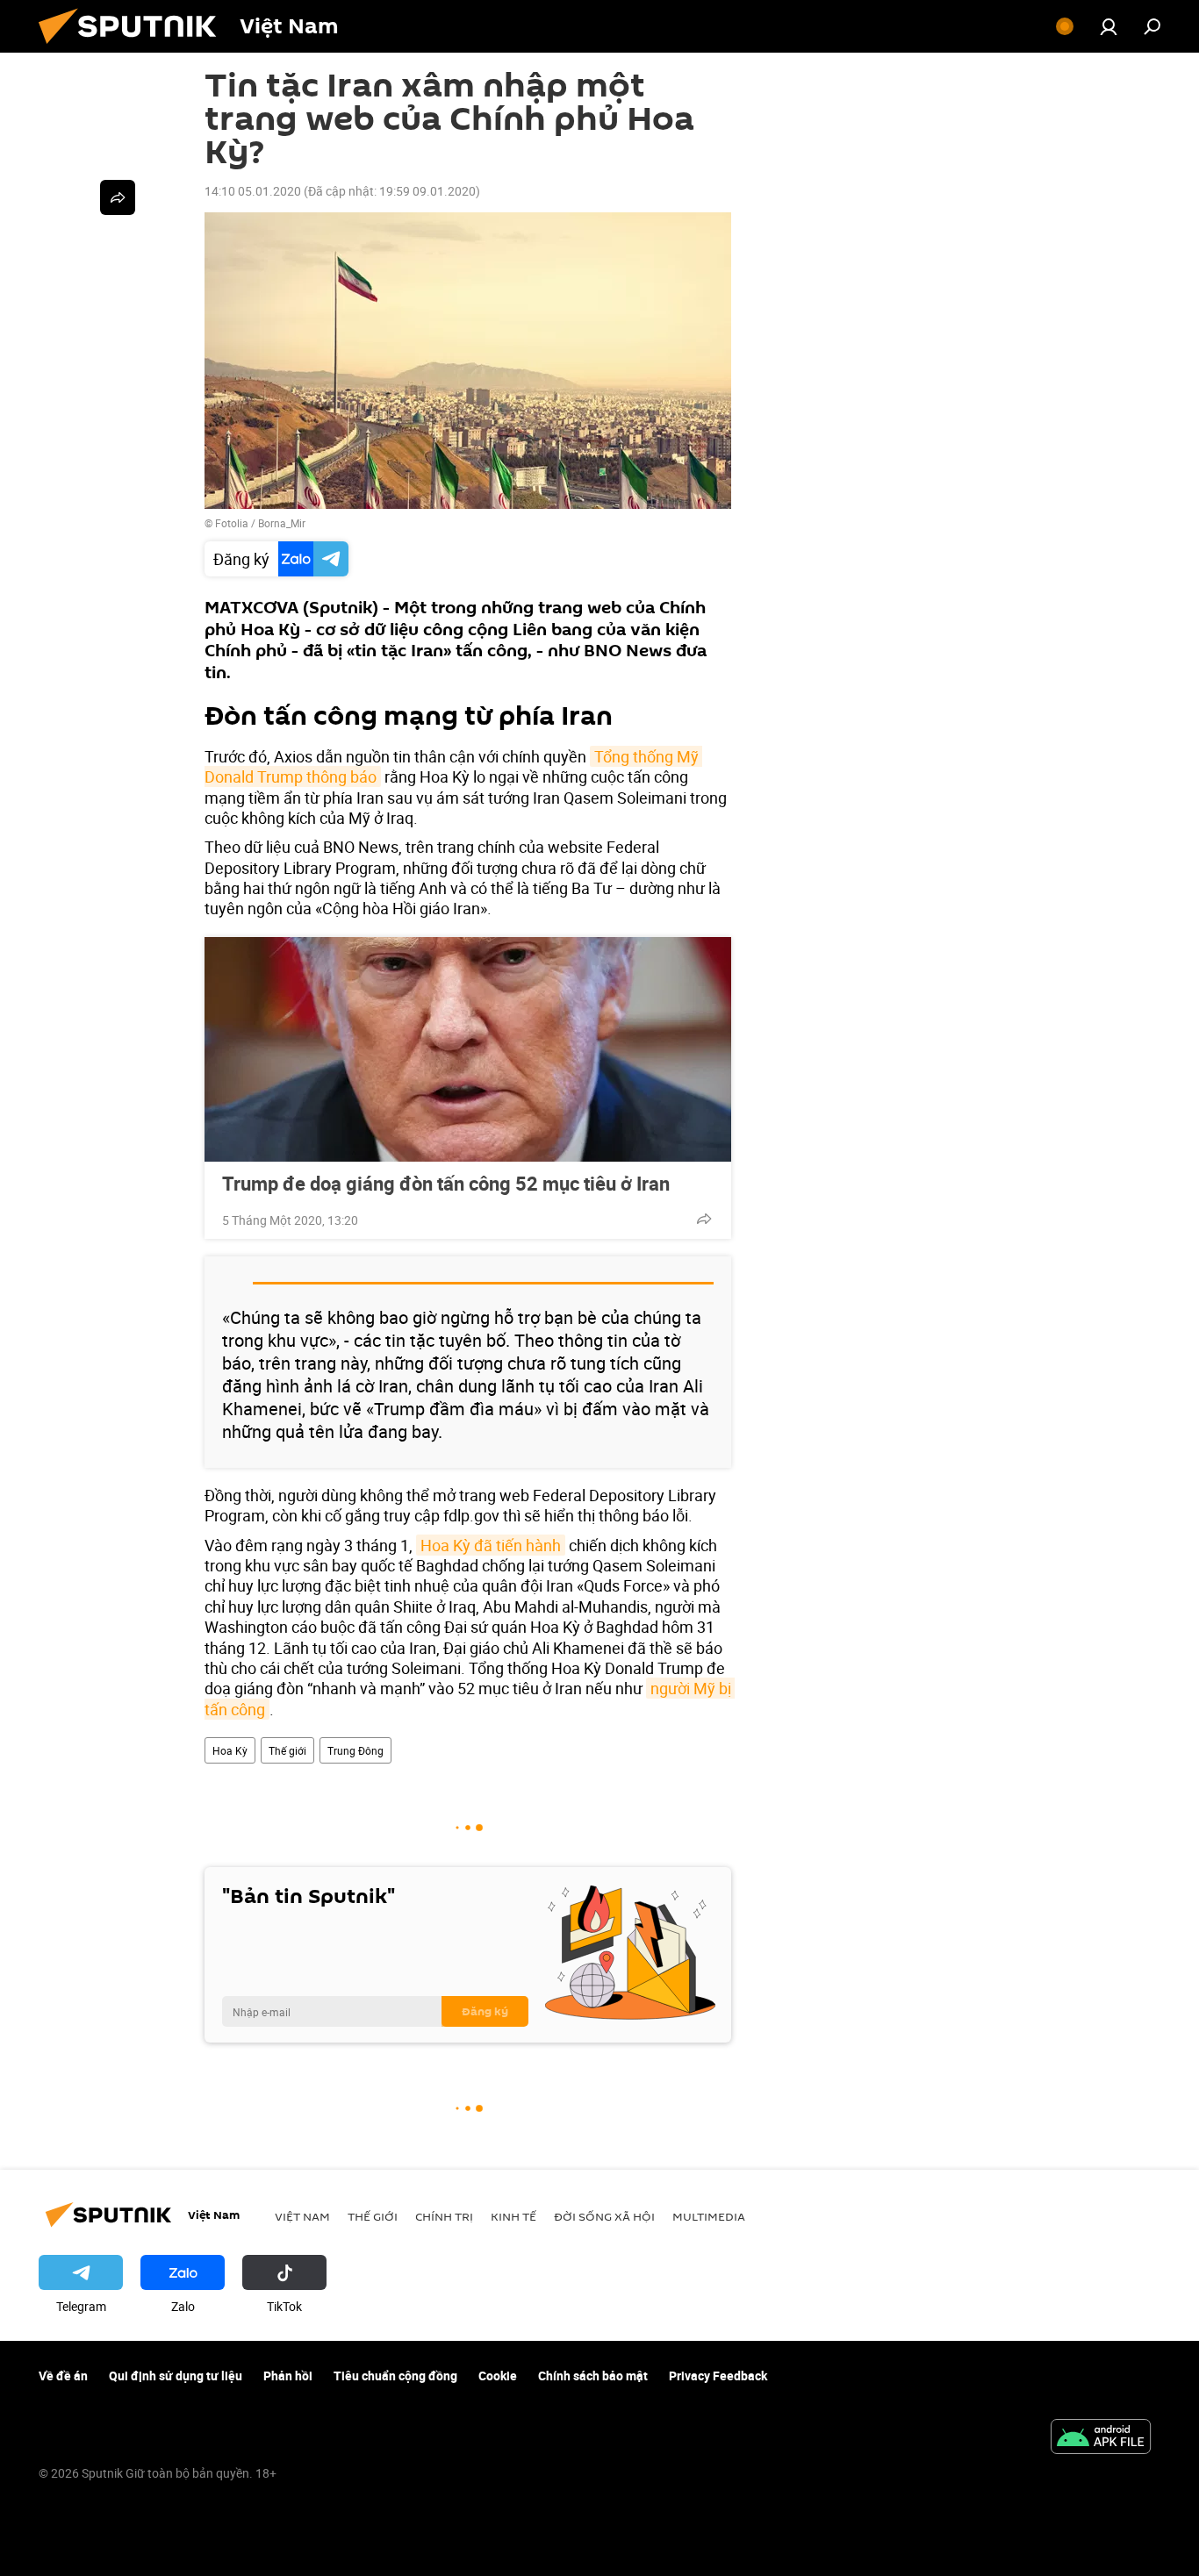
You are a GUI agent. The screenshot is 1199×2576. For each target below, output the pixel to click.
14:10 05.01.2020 (253, 191)
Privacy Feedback (718, 2376)
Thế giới (287, 1750)
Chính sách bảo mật (593, 2376)
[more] (704, 1219)
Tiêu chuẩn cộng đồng (395, 2376)
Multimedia (709, 2216)
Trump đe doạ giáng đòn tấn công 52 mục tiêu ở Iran (446, 1184)
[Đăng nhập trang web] (1109, 26)
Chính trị (444, 2216)
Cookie (498, 2376)
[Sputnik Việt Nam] (134, 48)
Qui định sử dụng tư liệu (176, 2376)
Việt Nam (302, 2216)
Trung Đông (355, 1750)
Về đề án (63, 2376)
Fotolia (232, 523)
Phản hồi (288, 2376)
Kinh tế (513, 2216)
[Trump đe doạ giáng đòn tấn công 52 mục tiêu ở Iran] (468, 1049)
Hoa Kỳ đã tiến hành (491, 1545)
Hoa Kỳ (230, 1750)
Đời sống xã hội (604, 2216)
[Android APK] (1101, 2438)
